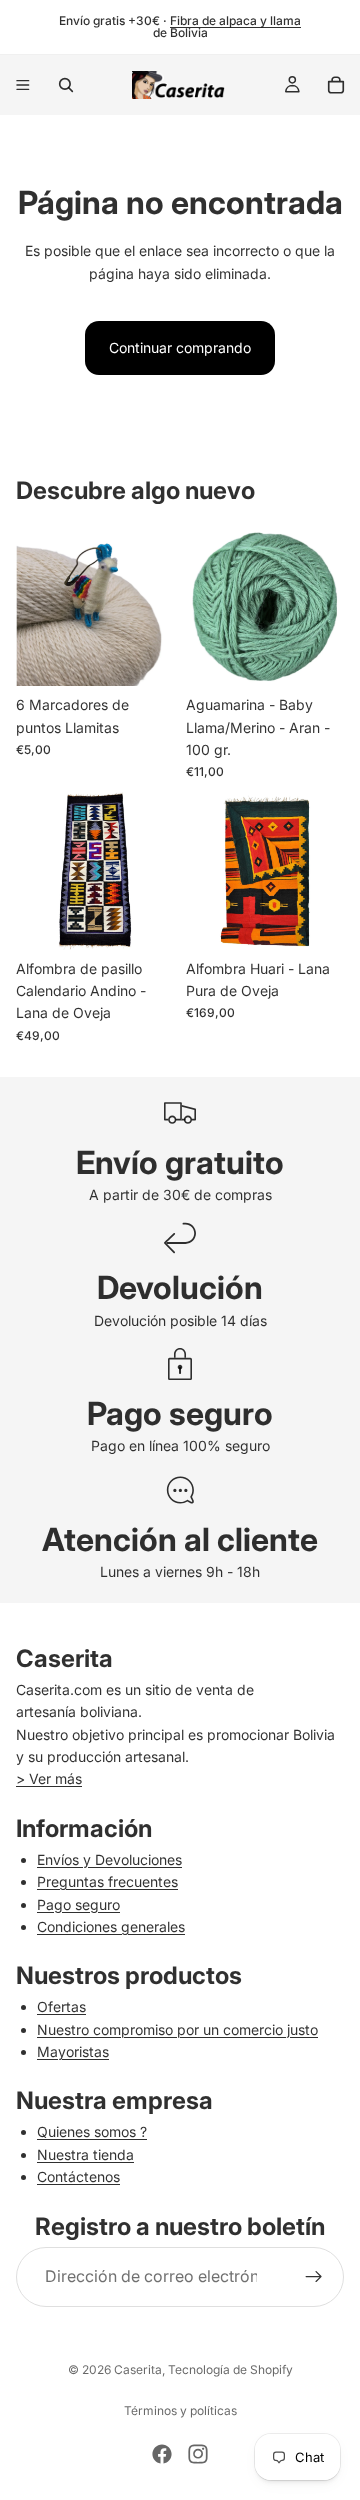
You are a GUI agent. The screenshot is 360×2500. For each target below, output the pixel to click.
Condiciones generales (111, 1926)
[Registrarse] (314, 2277)
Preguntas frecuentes (107, 1881)
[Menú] (23, 85)
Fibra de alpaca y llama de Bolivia (227, 26)
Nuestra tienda (85, 2154)
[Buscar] (66, 85)
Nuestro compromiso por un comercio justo (177, 2029)
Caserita (138, 2369)
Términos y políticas (180, 2410)
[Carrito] (336, 85)
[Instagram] (198, 2454)
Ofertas (61, 2006)
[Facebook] (162, 2454)
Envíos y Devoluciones (109, 1859)
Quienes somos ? (92, 2131)
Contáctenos (78, 2176)
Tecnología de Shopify (230, 2369)
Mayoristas (73, 2051)
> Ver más (49, 1778)
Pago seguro (78, 1904)
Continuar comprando (180, 347)
